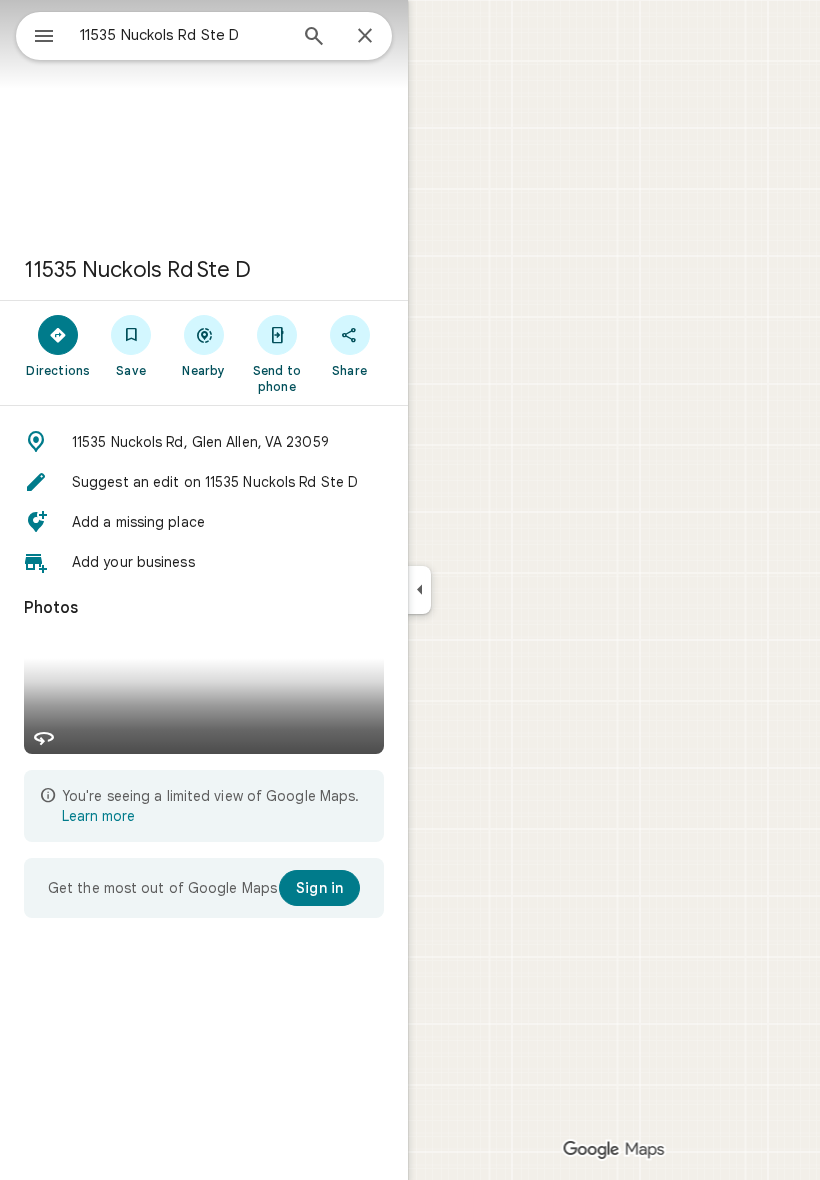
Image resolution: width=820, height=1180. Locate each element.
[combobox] (183, 35)
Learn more (98, 816)
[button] (204, 442)
